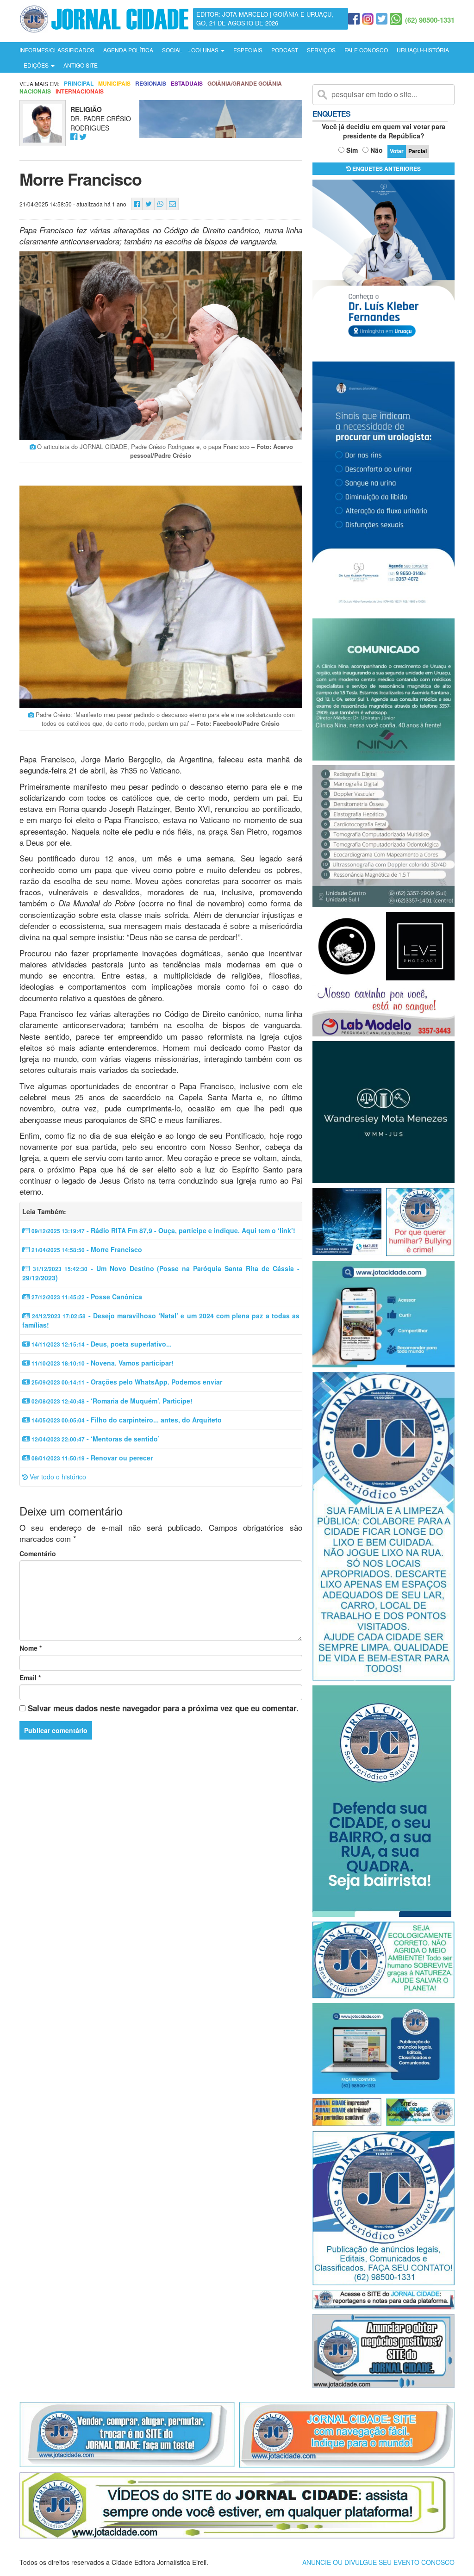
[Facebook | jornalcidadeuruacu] (354, 19)
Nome (31, 1648)
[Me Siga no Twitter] (83, 137)
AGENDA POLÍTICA (128, 50)
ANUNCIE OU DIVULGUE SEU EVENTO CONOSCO (378, 2562)
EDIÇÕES (37, 65)
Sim (352, 150)
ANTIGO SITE (81, 65)
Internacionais (80, 91)
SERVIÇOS (321, 50)
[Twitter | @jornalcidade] (382, 19)
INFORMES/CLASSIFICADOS (57, 50)
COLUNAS (206, 50)
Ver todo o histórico (57, 1477)
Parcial (418, 151)
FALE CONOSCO (366, 50)
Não (377, 150)
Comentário (38, 1553)
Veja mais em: (39, 84)
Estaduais (187, 84)
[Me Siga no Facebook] (74, 137)
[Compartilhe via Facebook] (137, 204)
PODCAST (285, 50)
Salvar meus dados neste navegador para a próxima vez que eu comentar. (163, 1708)
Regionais (151, 84)
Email (30, 1678)
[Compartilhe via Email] (172, 204)
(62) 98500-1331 (430, 20)
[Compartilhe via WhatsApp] (160, 204)
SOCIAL (172, 50)
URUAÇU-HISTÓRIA (423, 50)
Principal (79, 84)
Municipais (114, 84)
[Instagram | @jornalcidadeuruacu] (368, 19)
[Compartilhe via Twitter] (149, 204)
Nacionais (35, 91)
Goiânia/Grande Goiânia (245, 84)
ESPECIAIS (248, 50)
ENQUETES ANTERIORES (386, 168)
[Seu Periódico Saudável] (104, 18)
